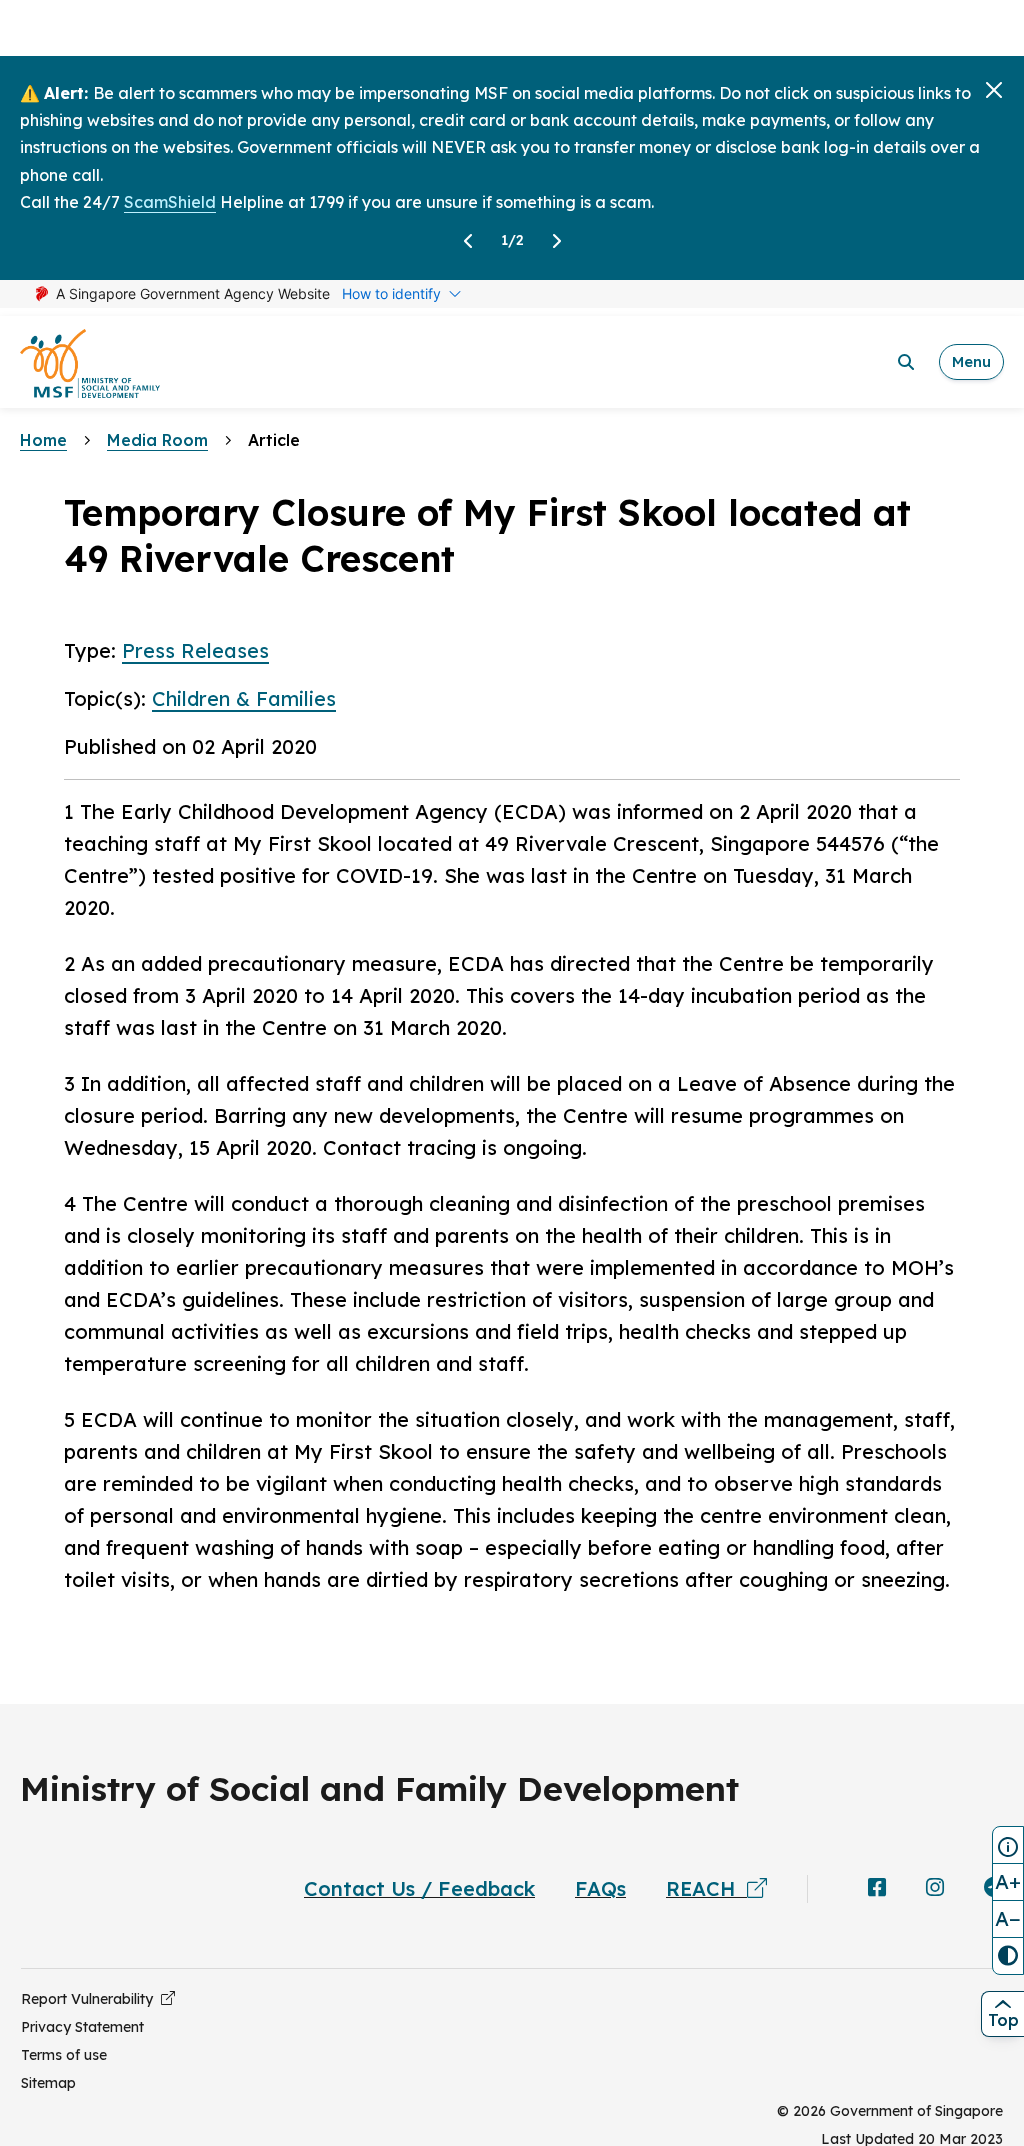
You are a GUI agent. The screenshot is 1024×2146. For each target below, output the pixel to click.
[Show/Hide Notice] (1008, 1845)
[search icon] (906, 362)
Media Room (157, 440)
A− (1008, 1918)
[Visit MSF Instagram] (935, 1889)
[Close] (994, 90)
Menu (971, 361)
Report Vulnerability (91, 1999)
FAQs (600, 1888)
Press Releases (195, 650)
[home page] (90, 362)
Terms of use (64, 2055)
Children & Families (244, 698)
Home (43, 440)
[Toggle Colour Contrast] (1008, 1956)
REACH (706, 1888)
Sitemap (48, 2083)
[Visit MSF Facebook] (877, 1889)
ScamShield (170, 202)
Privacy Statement (82, 2027)
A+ (1008, 1881)
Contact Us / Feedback (419, 1888)
